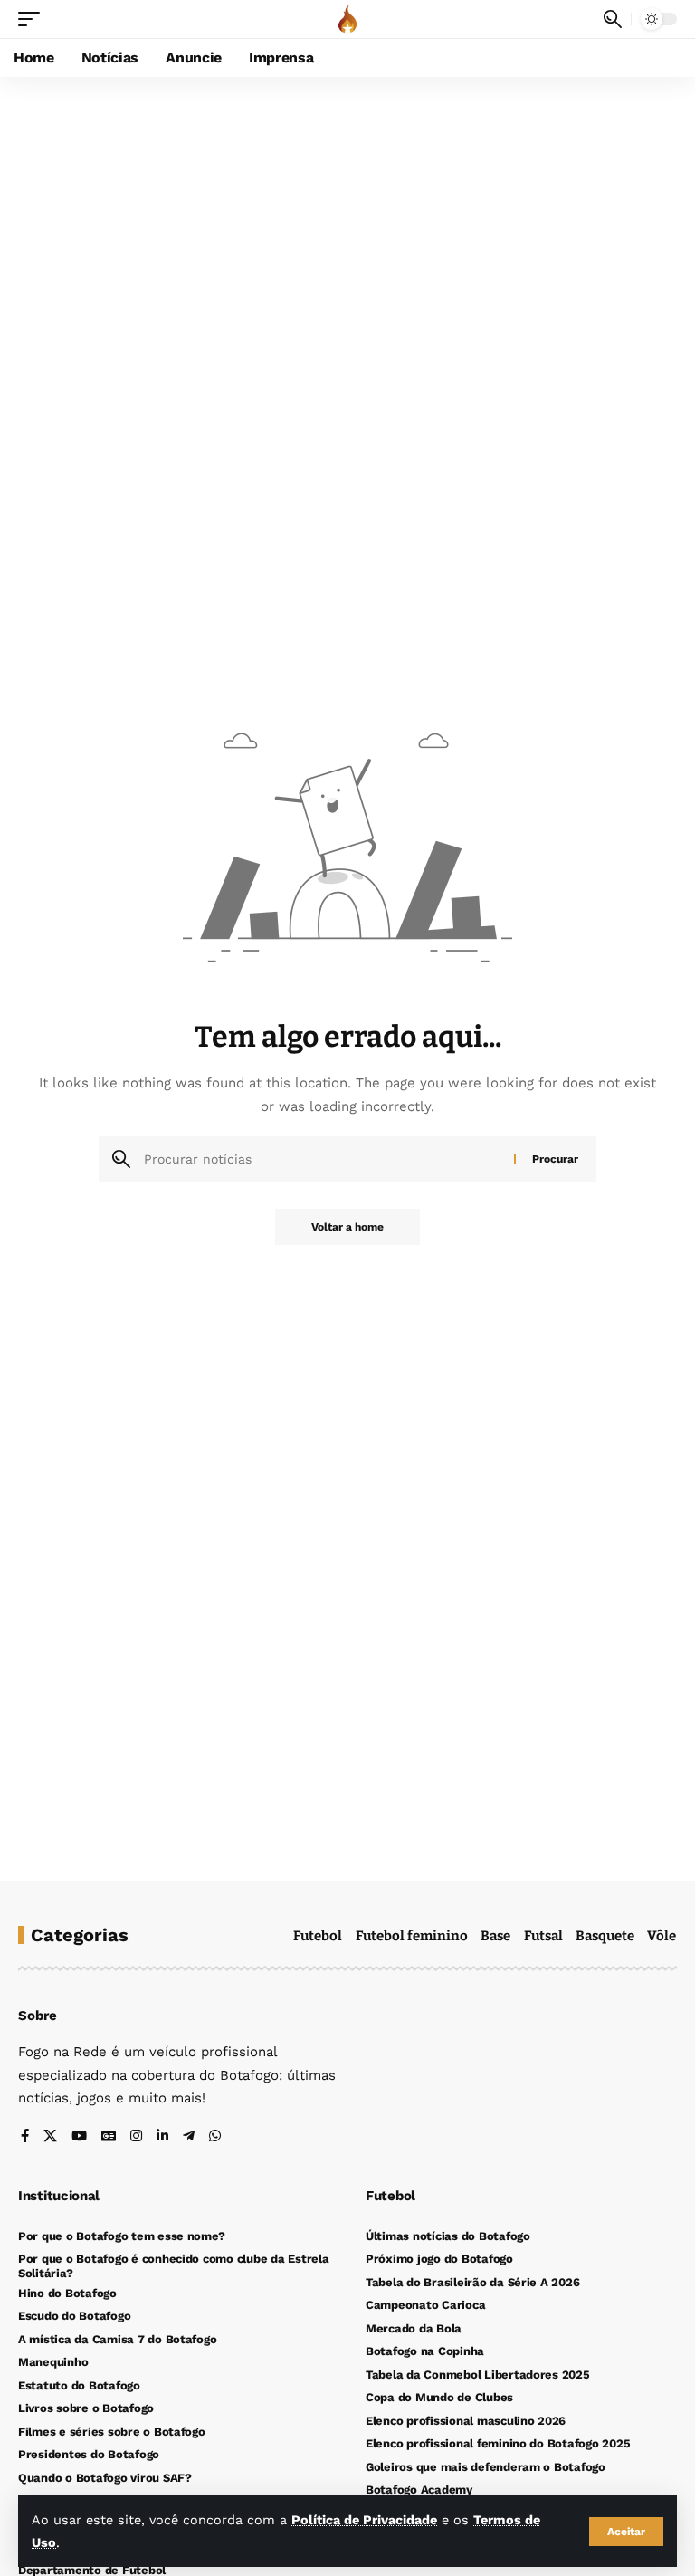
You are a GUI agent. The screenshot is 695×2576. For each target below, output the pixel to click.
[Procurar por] (322, 1159)
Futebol (318, 1936)
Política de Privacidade (364, 2520)
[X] (50, 2137)
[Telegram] (189, 2137)
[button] (626, 2532)
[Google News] (109, 2137)
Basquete (605, 1936)
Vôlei (664, 1936)
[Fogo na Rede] (347, 19)
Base (495, 1936)
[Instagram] (136, 2137)
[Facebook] (25, 2137)
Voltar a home (347, 1227)
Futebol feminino (412, 1936)
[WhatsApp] (215, 2137)
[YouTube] (79, 2137)
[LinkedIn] (162, 2137)
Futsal (543, 1936)
